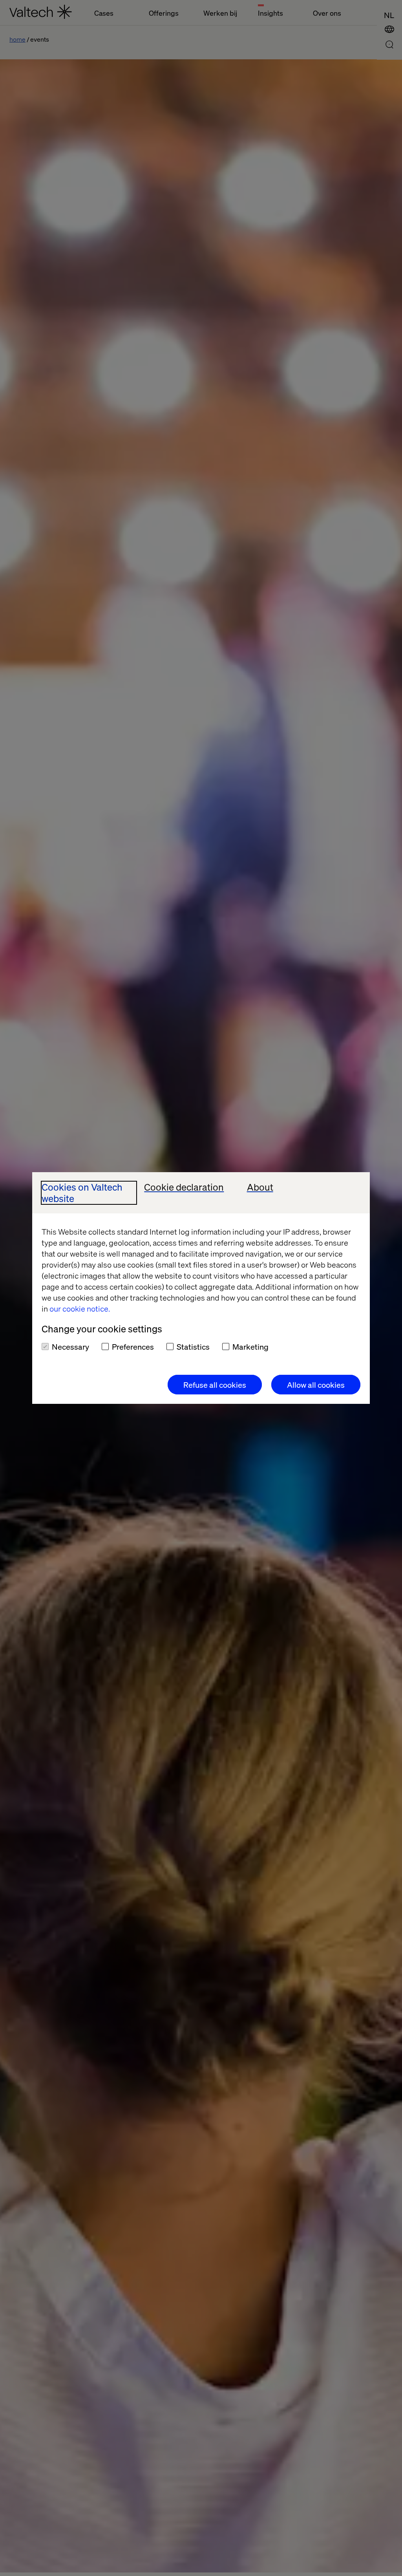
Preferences (133, 1347)
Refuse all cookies (215, 1385)
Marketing (250, 1347)
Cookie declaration (184, 1187)
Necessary (70, 1347)
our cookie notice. (80, 1308)
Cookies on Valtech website (82, 1193)
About (260, 1187)
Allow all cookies (316, 1385)
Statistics (193, 1347)
